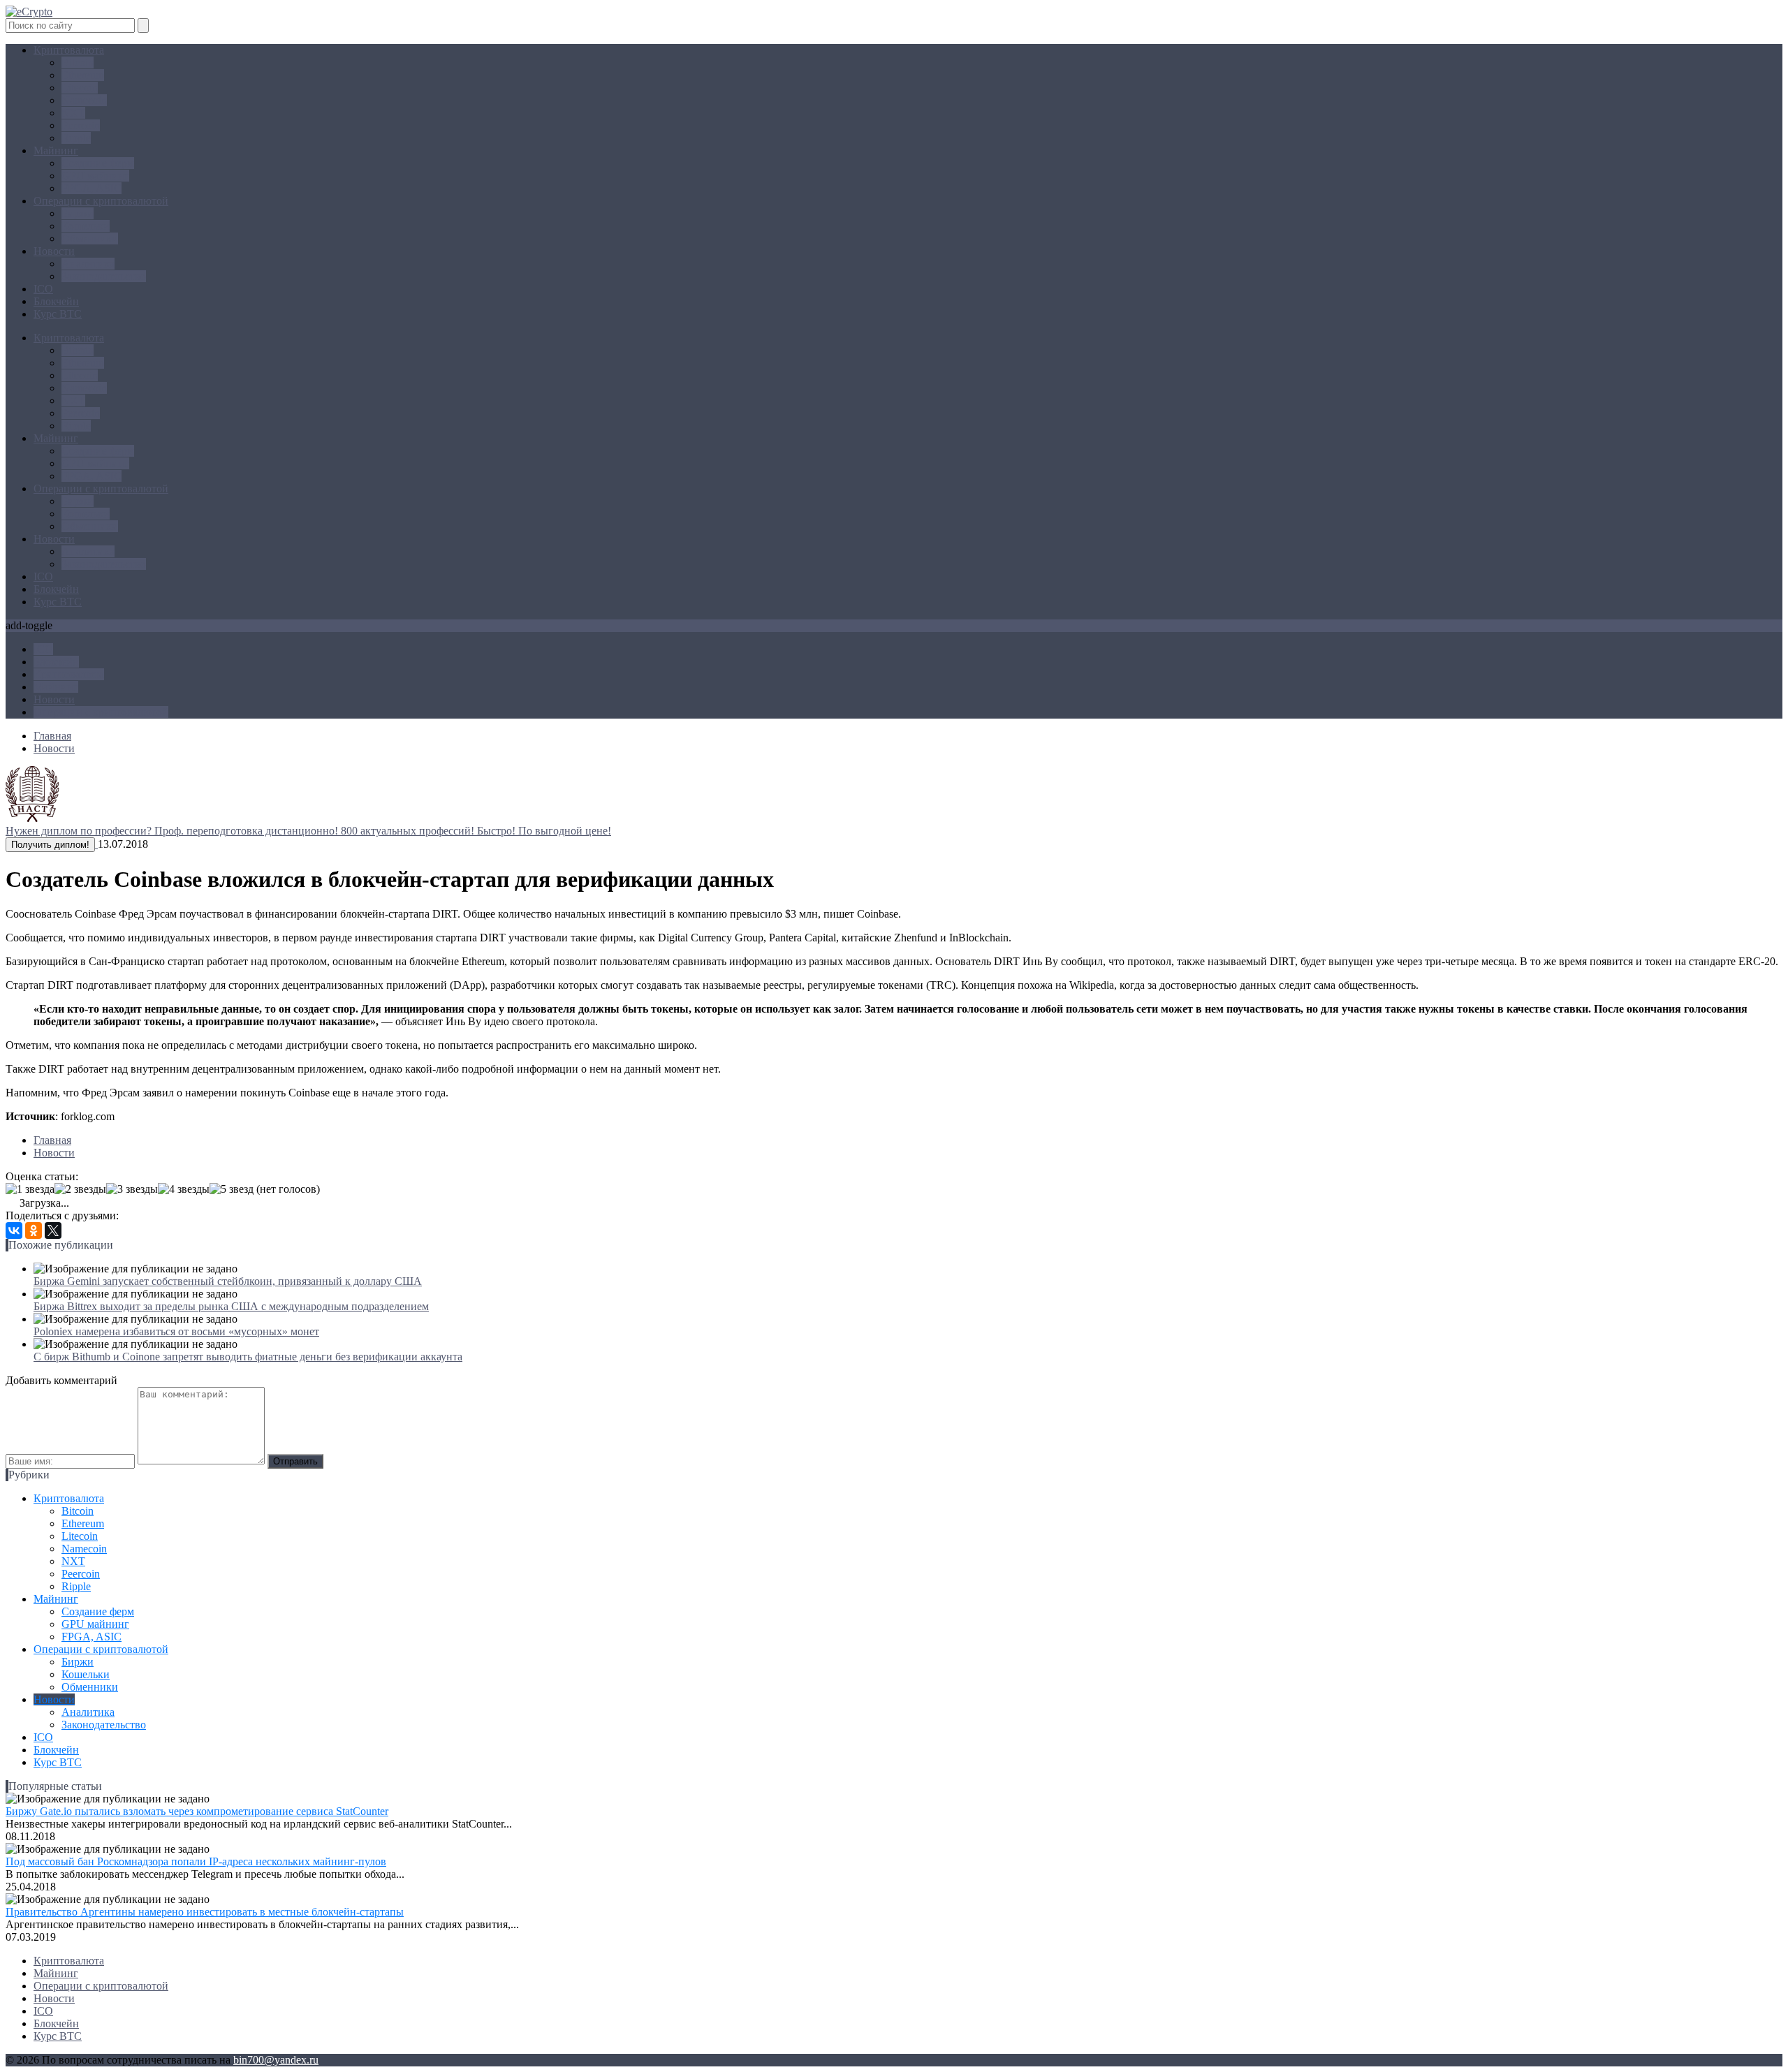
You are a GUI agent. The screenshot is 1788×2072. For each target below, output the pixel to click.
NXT (73, 113)
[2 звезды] (80, 1189)
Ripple (76, 138)
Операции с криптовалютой (101, 201)
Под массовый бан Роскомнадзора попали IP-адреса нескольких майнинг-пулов (196, 1861)
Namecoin (84, 100)
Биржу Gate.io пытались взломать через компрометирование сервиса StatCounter (197, 1811)
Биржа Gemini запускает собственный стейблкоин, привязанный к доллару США (228, 1281)
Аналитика (88, 264)
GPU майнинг (95, 176)
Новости (54, 251)
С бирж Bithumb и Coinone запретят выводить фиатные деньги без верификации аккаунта (248, 1357)
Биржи (78, 213)
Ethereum (83, 75)
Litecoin (80, 88)
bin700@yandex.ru (276, 2060)
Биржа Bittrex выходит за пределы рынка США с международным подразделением (231, 1306)
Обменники (90, 238)
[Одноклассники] (34, 1230)
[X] (53, 1230)
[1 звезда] (30, 1189)
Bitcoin (78, 63)
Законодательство (104, 276)
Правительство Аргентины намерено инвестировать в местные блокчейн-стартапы (205, 1912)
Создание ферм (98, 163)
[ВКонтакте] (14, 1230)
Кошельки (86, 226)
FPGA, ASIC (91, 188)
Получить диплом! (50, 845)
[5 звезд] (232, 1189)
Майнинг (56, 150)
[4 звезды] (184, 1189)
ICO (43, 289)
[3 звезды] (132, 1189)
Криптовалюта (69, 50)
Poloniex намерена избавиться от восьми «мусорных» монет (176, 1331)
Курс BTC (58, 314)
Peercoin (81, 125)
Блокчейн (56, 301)
